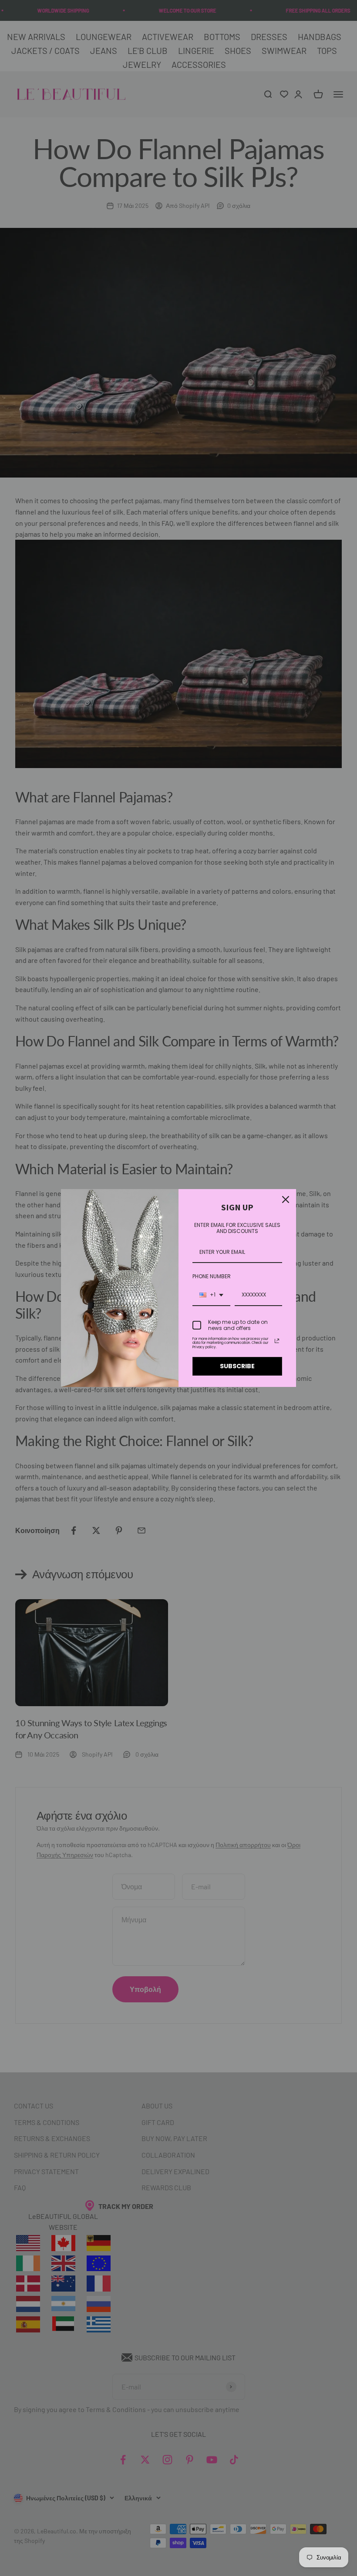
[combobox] (211, 1295)
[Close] (286, 1199)
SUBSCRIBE (237, 1366)
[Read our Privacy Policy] (277, 1341)
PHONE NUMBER (212, 1276)
